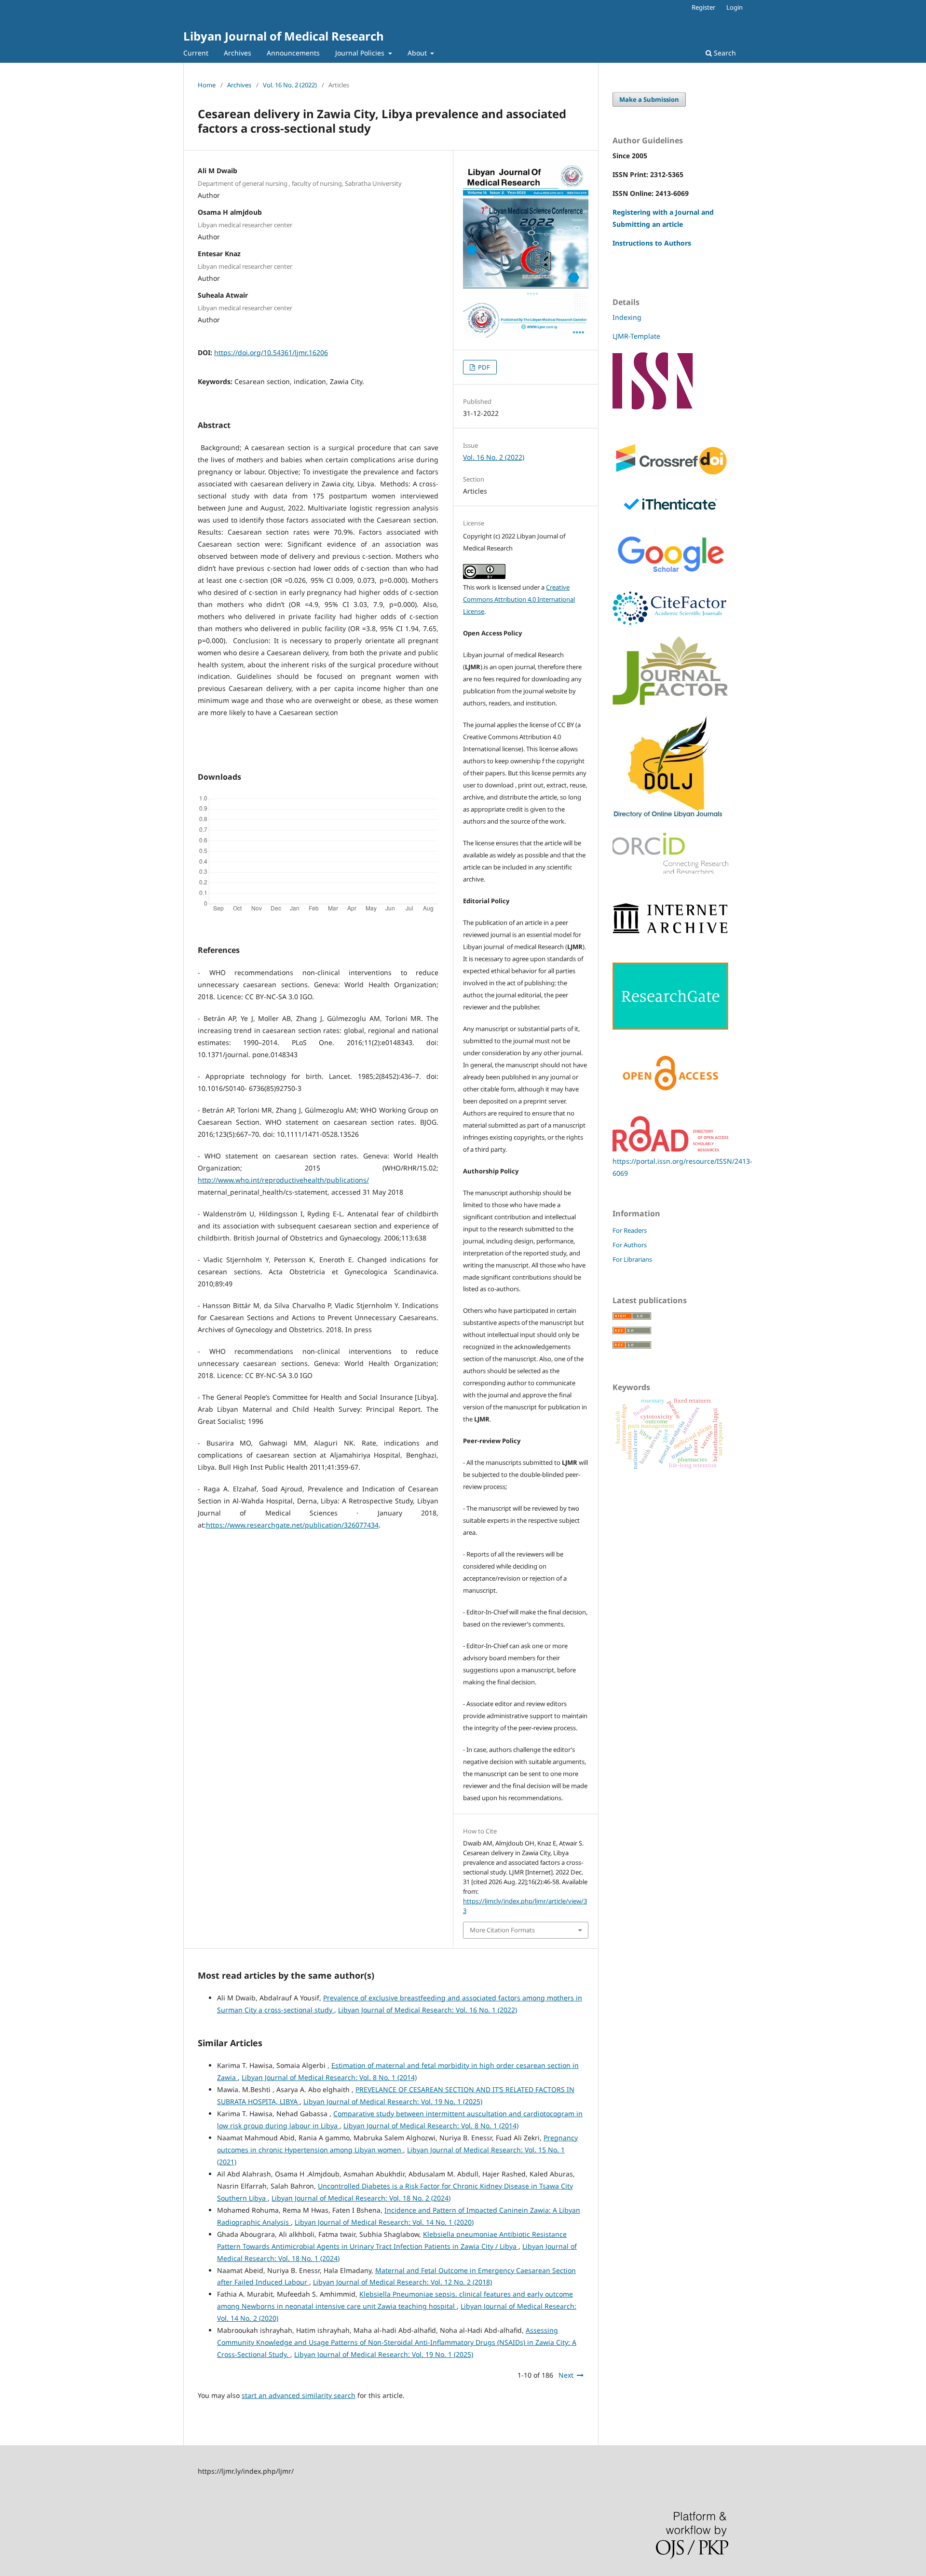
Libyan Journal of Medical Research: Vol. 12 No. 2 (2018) (402, 2282)
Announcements (293, 53)
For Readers (630, 1230)
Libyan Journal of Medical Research (284, 36)
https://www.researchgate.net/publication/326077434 (292, 1525)
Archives (238, 53)
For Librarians (632, 1259)
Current (196, 53)
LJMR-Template (637, 336)
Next (566, 2375)
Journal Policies (361, 53)
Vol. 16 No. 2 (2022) (290, 85)
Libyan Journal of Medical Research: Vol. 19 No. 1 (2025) (393, 2101)
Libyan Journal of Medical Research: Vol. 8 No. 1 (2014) (329, 2077)
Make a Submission (649, 99)
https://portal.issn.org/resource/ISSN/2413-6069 (682, 1167)
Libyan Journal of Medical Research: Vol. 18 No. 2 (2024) (361, 2198)
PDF (483, 367)
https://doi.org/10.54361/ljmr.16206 (271, 352)
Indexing (627, 317)
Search (724, 53)
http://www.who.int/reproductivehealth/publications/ (283, 1180)
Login (735, 7)
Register (703, 7)
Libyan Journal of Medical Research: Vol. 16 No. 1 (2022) (428, 2010)
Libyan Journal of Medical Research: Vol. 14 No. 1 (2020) (384, 2222)
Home (207, 85)
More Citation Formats (502, 1930)
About (418, 53)
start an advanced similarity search (299, 2395)
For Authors (630, 1245)
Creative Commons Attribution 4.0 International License (519, 599)
